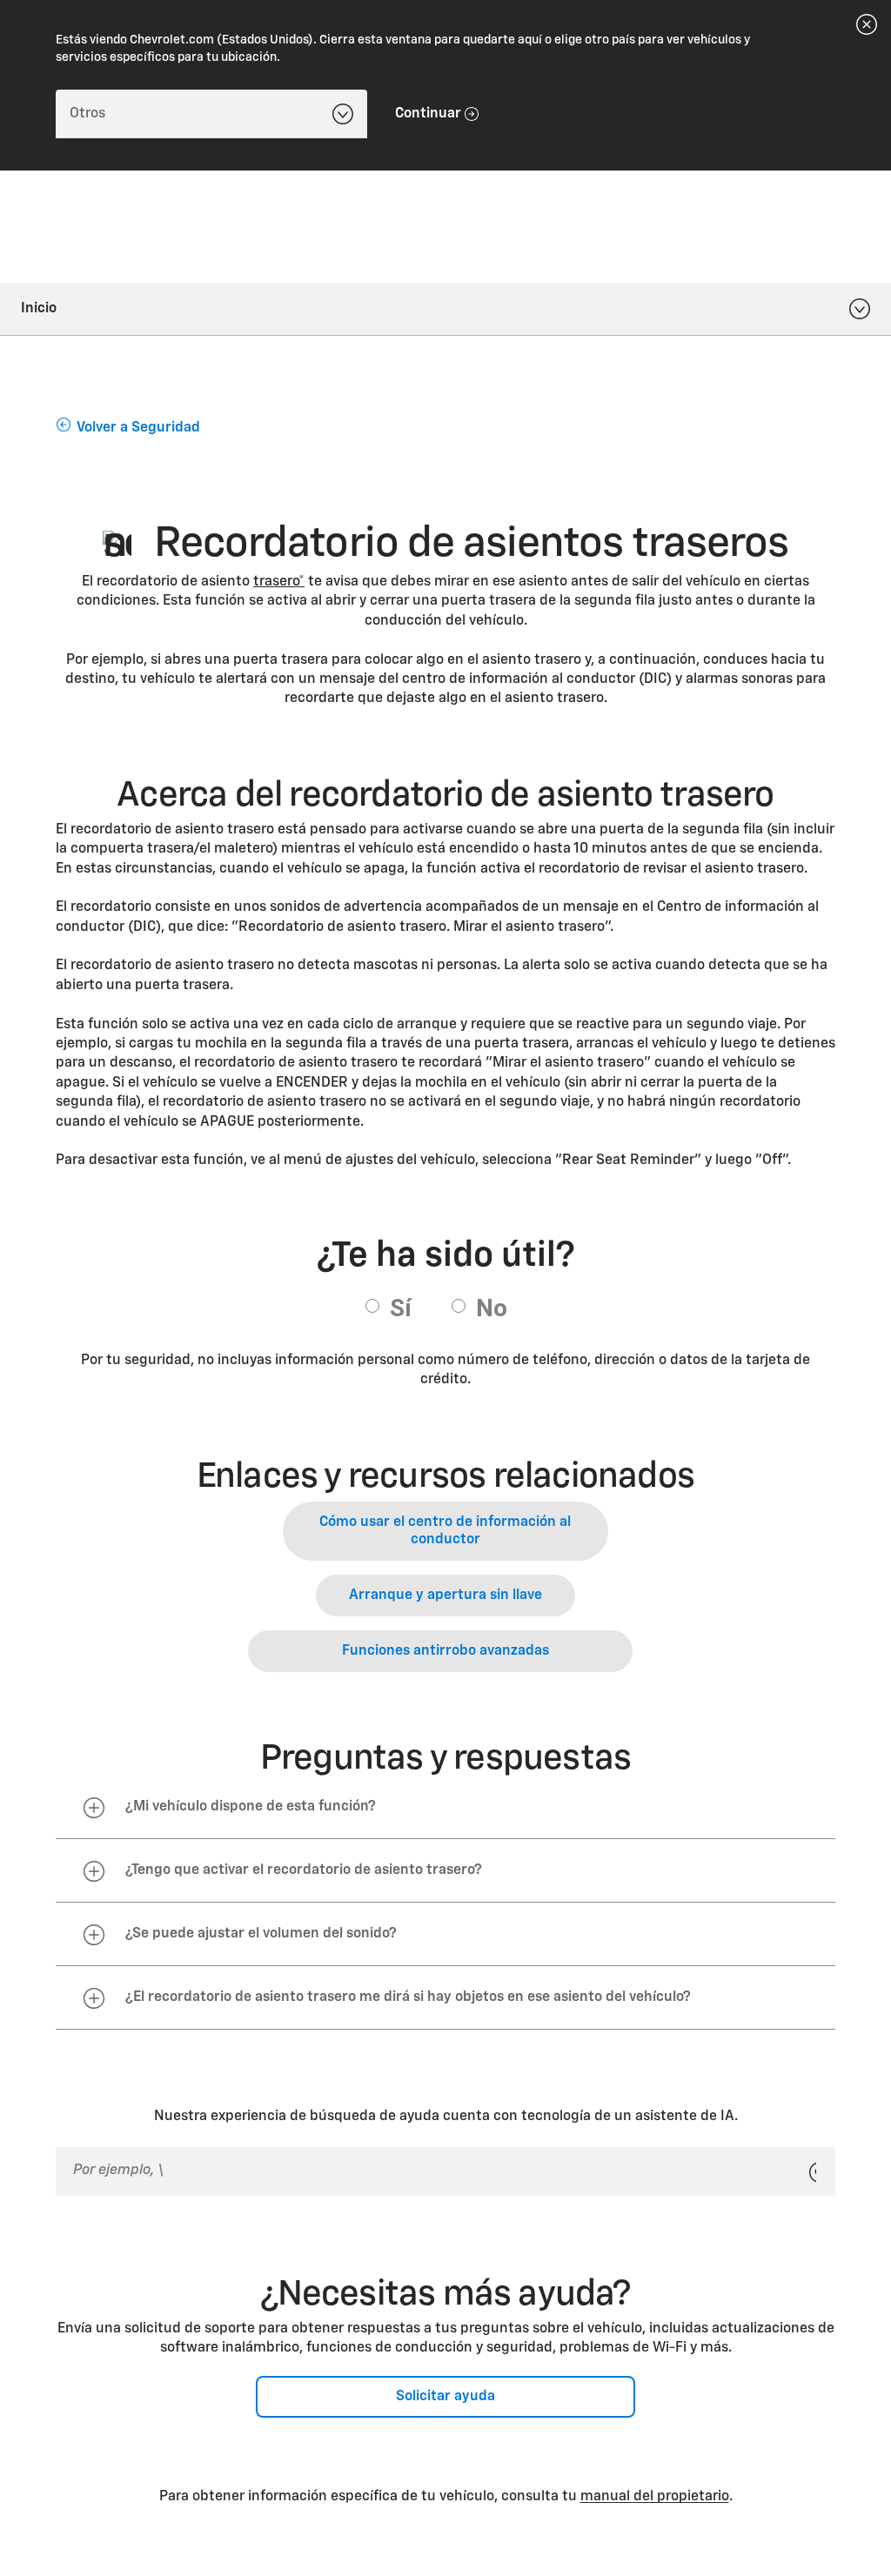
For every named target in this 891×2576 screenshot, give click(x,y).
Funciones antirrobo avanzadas (445, 1651)
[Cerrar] (867, 24)
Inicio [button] (39, 309)
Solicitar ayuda (445, 2397)
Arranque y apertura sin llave (445, 1596)
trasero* (279, 582)
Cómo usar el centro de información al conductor (445, 1531)
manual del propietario (655, 2497)
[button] (279, 582)
